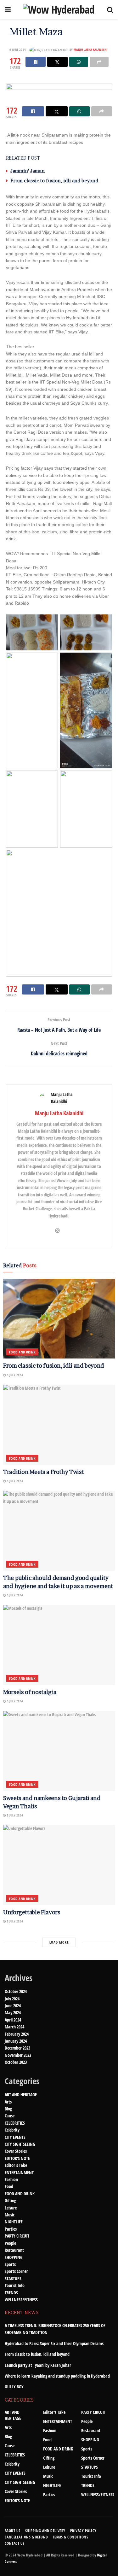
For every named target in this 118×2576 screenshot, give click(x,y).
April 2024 (13, 2020)
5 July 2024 (14, 1375)
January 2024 (16, 2041)
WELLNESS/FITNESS (21, 2300)
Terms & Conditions (71, 2537)
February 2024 (17, 2034)
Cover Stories (16, 2151)
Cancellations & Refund (26, 2537)
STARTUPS (13, 2278)
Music (10, 2215)
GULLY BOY (14, 2387)
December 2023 (17, 2048)
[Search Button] (110, 9)
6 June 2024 (18, 50)
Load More (59, 1942)
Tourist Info (15, 2285)
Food (9, 2186)
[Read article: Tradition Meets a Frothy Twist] (59, 1425)
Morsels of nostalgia (30, 1692)
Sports (10, 2264)
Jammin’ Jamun (28, 171)
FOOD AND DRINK (22, 1352)
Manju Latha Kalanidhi (90, 50)
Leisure (11, 2208)
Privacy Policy (83, 2531)
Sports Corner (16, 2271)
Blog (8, 2109)
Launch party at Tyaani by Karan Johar (38, 2365)
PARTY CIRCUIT (17, 2236)
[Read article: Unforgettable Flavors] (59, 1865)
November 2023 (18, 2055)
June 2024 (13, 2006)
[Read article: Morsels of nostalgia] (59, 1645)
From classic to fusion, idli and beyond (54, 181)
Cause (10, 2116)
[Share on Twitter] (57, 62)
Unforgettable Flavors (32, 1912)
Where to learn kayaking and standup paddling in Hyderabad (57, 2376)
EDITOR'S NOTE (17, 2158)
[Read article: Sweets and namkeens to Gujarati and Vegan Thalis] (59, 1751)
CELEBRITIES (15, 2123)
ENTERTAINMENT (19, 2172)
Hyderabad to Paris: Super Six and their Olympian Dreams (54, 2343)
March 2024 (14, 2027)
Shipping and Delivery (45, 2531)
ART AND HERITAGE (21, 2095)
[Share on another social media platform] (99, 62)
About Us (13, 2531)
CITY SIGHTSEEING (20, 2144)
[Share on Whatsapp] (79, 62)
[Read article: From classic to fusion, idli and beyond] (59, 1319)
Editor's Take (16, 2165)
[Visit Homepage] (59, 9)
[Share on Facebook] (36, 62)
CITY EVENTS (15, 2137)
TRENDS (11, 2293)
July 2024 (12, 1999)
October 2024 (16, 1991)
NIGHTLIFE (14, 2222)
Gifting (10, 2200)
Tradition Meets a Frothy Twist (43, 1472)
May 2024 (13, 2013)
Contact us (15, 2543)
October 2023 (16, 2062)
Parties (11, 2229)
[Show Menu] (8, 9)
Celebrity (12, 2130)
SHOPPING (14, 2257)
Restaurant (14, 2250)
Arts (8, 2102)
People (10, 2243)
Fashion (11, 2179)
